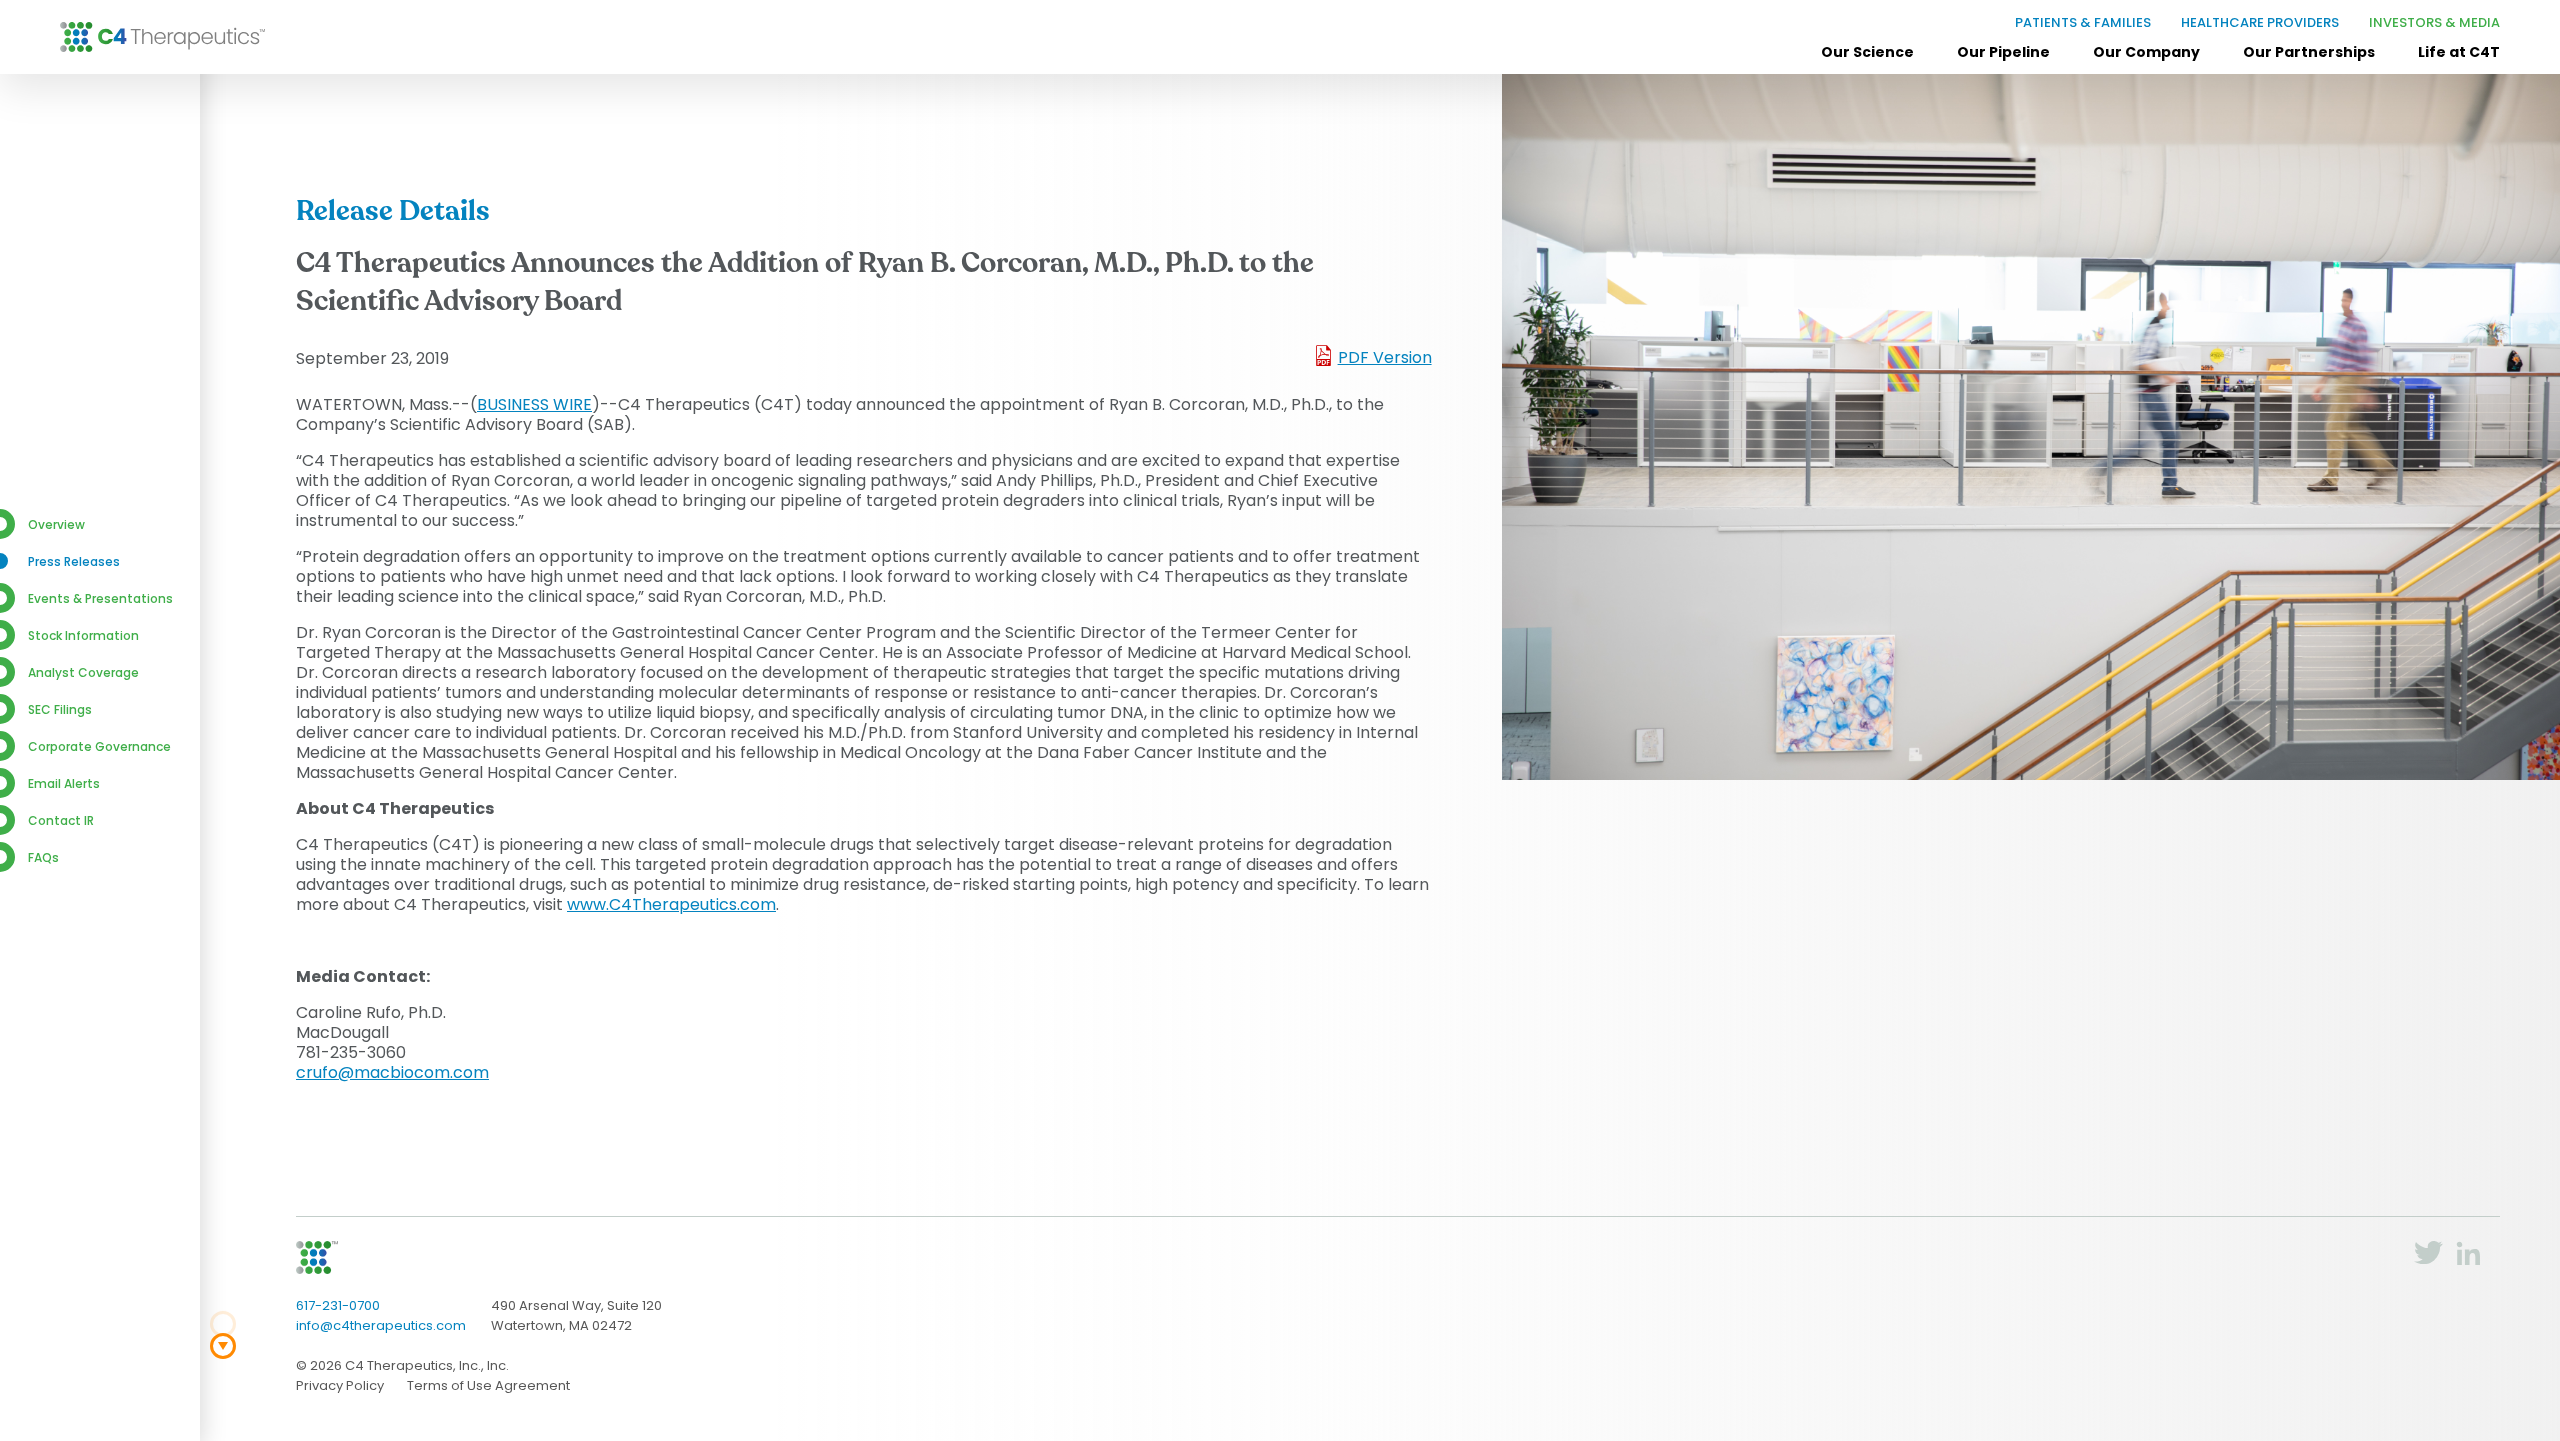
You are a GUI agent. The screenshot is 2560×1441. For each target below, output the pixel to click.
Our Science (1867, 53)
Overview (56, 524)
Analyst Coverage (83, 672)
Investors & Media (2434, 22)
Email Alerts (64, 783)
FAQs (43, 857)
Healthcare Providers (2260, 22)
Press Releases (74, 561)
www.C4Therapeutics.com (671, 904)
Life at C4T (2459, 53)
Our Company (2146, 53)
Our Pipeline (2003, 53)
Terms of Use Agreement (488, 1385)
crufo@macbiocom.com (392, 1072)
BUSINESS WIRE (534, 404)
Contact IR (61, 820)
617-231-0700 (338, 1305)
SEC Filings (60, 709)
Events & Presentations (100, 598)
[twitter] (2428, 1259)
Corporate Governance (99, 746)
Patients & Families (2083, 22)
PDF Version (1385, 357)
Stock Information (83, 635)
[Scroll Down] (223, 1346)
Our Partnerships (2309, 53)
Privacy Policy (340, 1385)
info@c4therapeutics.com (381, 1325)
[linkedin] (2468, 1260)
